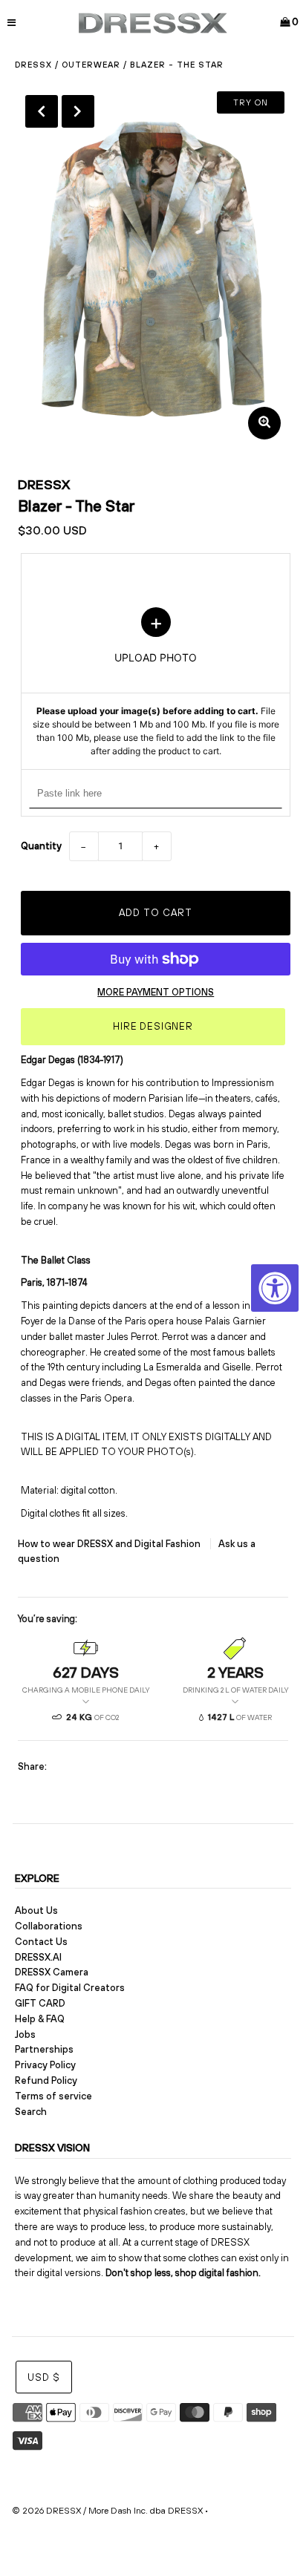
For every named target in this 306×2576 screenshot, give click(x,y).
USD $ (44, 2377)
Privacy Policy (45, 2065)
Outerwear (91, 65)
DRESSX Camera (52, 1972)
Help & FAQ (40, 2019)
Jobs (25, 2034)
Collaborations (49, 1926)
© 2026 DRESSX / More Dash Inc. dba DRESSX (107, 2511)
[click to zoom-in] (264, 423)
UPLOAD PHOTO (156, 683)
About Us (36, 1910)
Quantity (41, 846)
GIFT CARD (40, 2003)
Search (31, 2112)
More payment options (156, 992)
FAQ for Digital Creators (70, 1988)
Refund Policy (46, 2080)
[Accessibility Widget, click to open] (275, 1288)
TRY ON (251, 102)
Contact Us (41, 1942)
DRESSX (44, 484)
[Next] (78, 111)
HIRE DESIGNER (153, 1026)
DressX (33, 65)
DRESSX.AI (38, 1957)
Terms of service (53, 2096)
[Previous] (42, 111)
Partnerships (44, 2049)
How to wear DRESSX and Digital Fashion (110, 1544)
